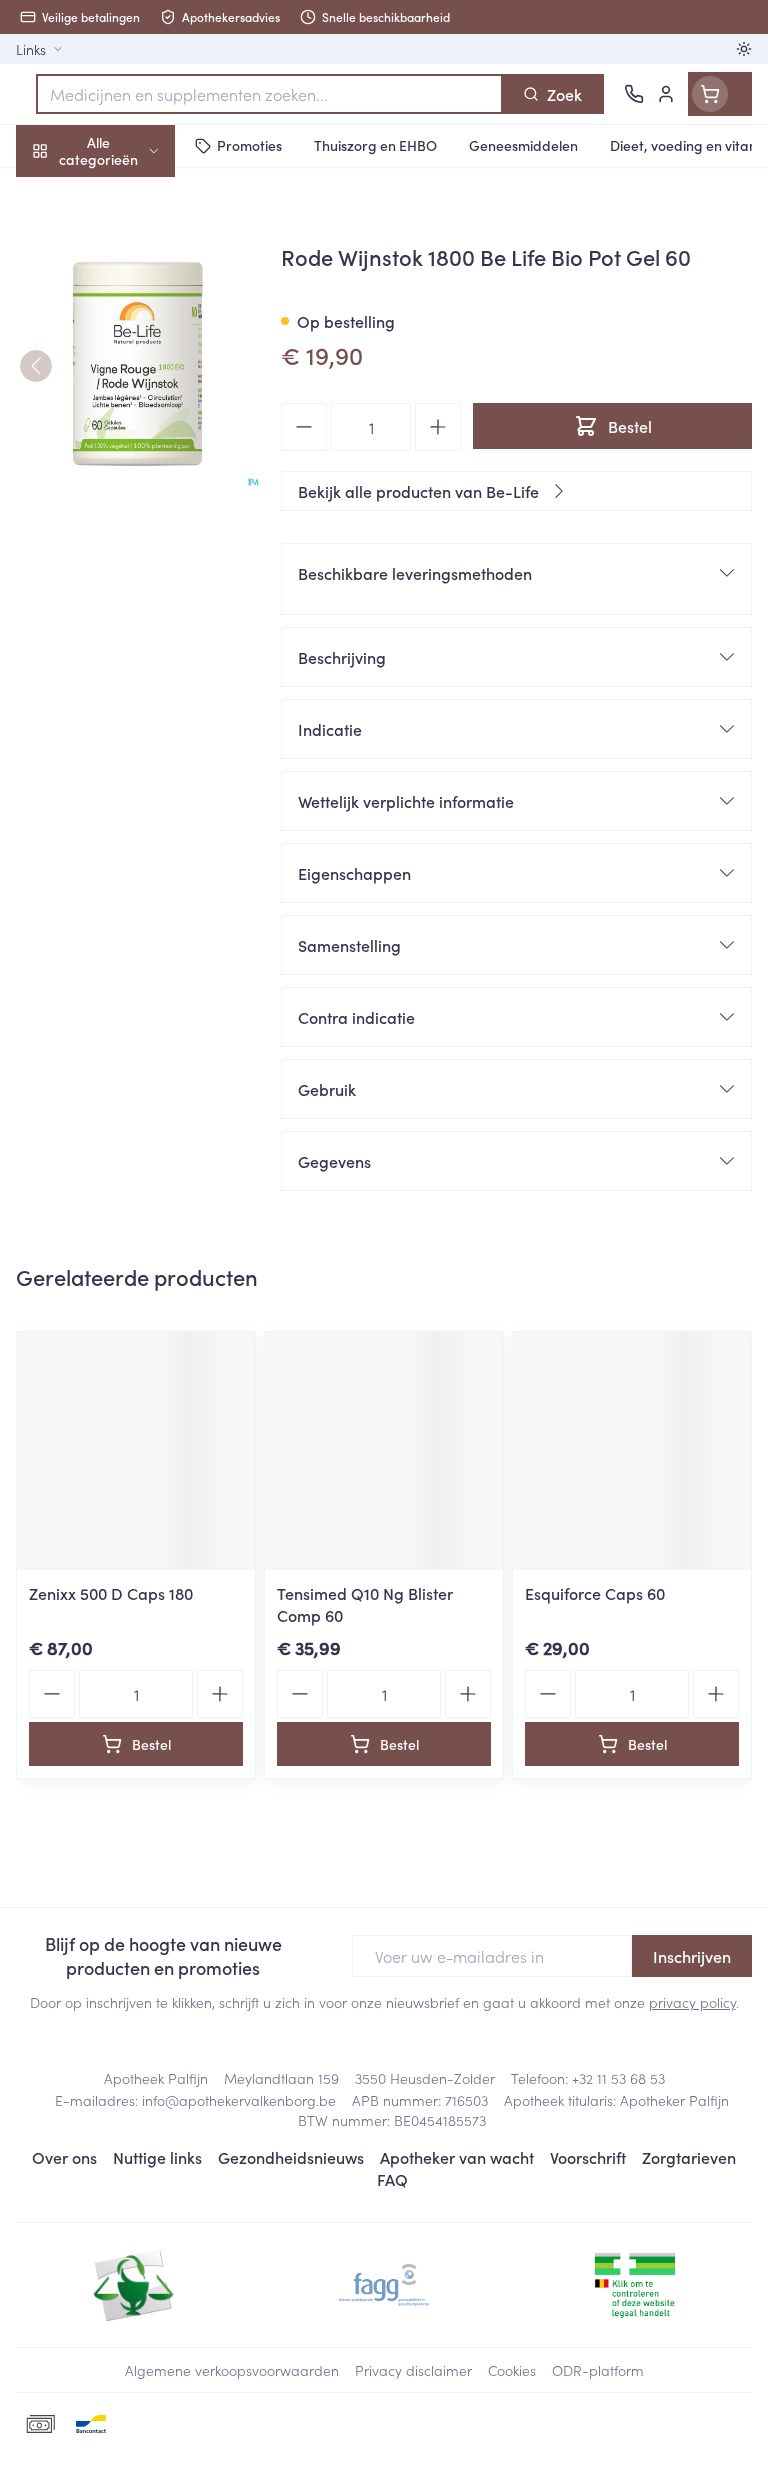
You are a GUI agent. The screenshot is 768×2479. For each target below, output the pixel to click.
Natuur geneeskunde (128, 478)
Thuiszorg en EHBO (128, 527)
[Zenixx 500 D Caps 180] (136, 1451)
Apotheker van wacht (457, 2157)
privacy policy (692, 2002)
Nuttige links (157, 2157)
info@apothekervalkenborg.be (239, 2100)
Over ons (64, 2157)
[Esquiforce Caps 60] (632, 1451)
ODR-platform (598, 2370)
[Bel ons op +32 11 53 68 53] (634, 94)
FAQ (392, 2179)
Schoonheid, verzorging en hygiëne (128, 247)
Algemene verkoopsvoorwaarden (232, 2370)
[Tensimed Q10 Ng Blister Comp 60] (384, 1451)
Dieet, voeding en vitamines (128, 311)
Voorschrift (588, 2157)
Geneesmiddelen (128, 623)
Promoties (52, 193)
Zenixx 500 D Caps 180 (111, 1593)
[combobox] (269, 94)
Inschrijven (692, 1956)
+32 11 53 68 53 (618, 2078)
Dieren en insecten (128, 575)
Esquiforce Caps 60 (595, 1593)
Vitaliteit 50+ (128, 430)
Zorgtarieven (689, 2157)
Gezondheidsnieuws (291, 2157)
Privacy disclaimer (413, 2370)
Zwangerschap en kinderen (128, 375)
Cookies (512, 2370)
